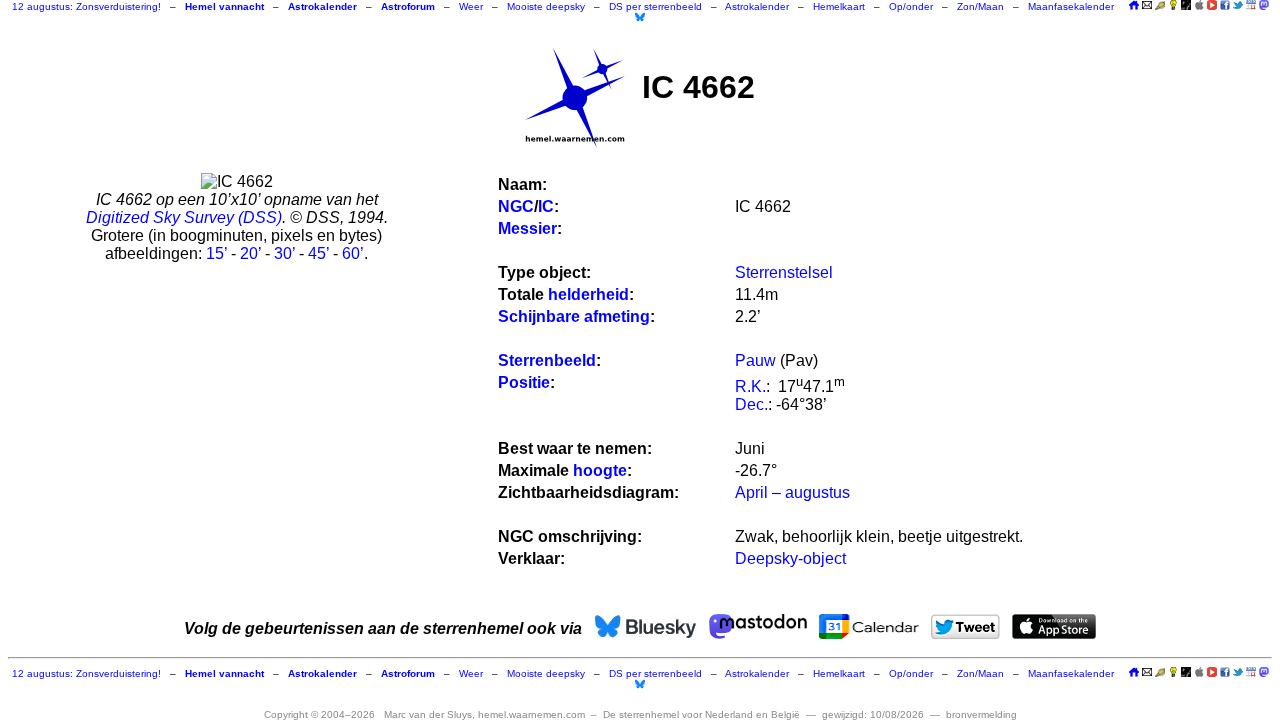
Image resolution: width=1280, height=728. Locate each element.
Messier (527, 228)
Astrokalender (757, 6)
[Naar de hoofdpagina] (1134, 6)
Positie (524, 382)
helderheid (588, 294)
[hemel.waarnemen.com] (575, 98)
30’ (284, 253)
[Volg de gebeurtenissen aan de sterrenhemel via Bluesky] (640, 17)
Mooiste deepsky (546, 6)
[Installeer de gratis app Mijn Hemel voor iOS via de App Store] (1199, 5)
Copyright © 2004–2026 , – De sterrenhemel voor (532, 714)
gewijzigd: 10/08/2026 (873, 714)
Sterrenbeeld (547, 360)
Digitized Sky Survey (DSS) (184, 217)
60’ (353, 253)
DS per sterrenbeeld (655, 6)
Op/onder (911, 6)
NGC (516, 206)
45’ (318, 253)
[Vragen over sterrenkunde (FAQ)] (1173, 6)
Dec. (751, 404)
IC (546, 206)
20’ (250, 253)
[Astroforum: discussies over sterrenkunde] (1186, 6)
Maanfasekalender (1071, 6)
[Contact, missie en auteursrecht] (1147, 6)
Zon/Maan (980, 6)
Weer (471, 6)
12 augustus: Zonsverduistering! (86, 6)
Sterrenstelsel (784, 272)
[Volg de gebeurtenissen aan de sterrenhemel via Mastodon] (1264, 5)
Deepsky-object (790, 558)
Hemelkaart (839, 6)
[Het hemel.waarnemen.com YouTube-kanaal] (1212, 5)
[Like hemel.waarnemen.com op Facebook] (1225, 5)
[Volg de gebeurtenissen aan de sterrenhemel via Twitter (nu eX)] (1238, 5)
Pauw (755, 360)
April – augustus (792, 492)
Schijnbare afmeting (574, 316)
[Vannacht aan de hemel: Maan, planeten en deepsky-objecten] (1160, 6)
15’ (216, 253)
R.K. (750, 386)
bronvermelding (981, 714)
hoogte (600, 470)
